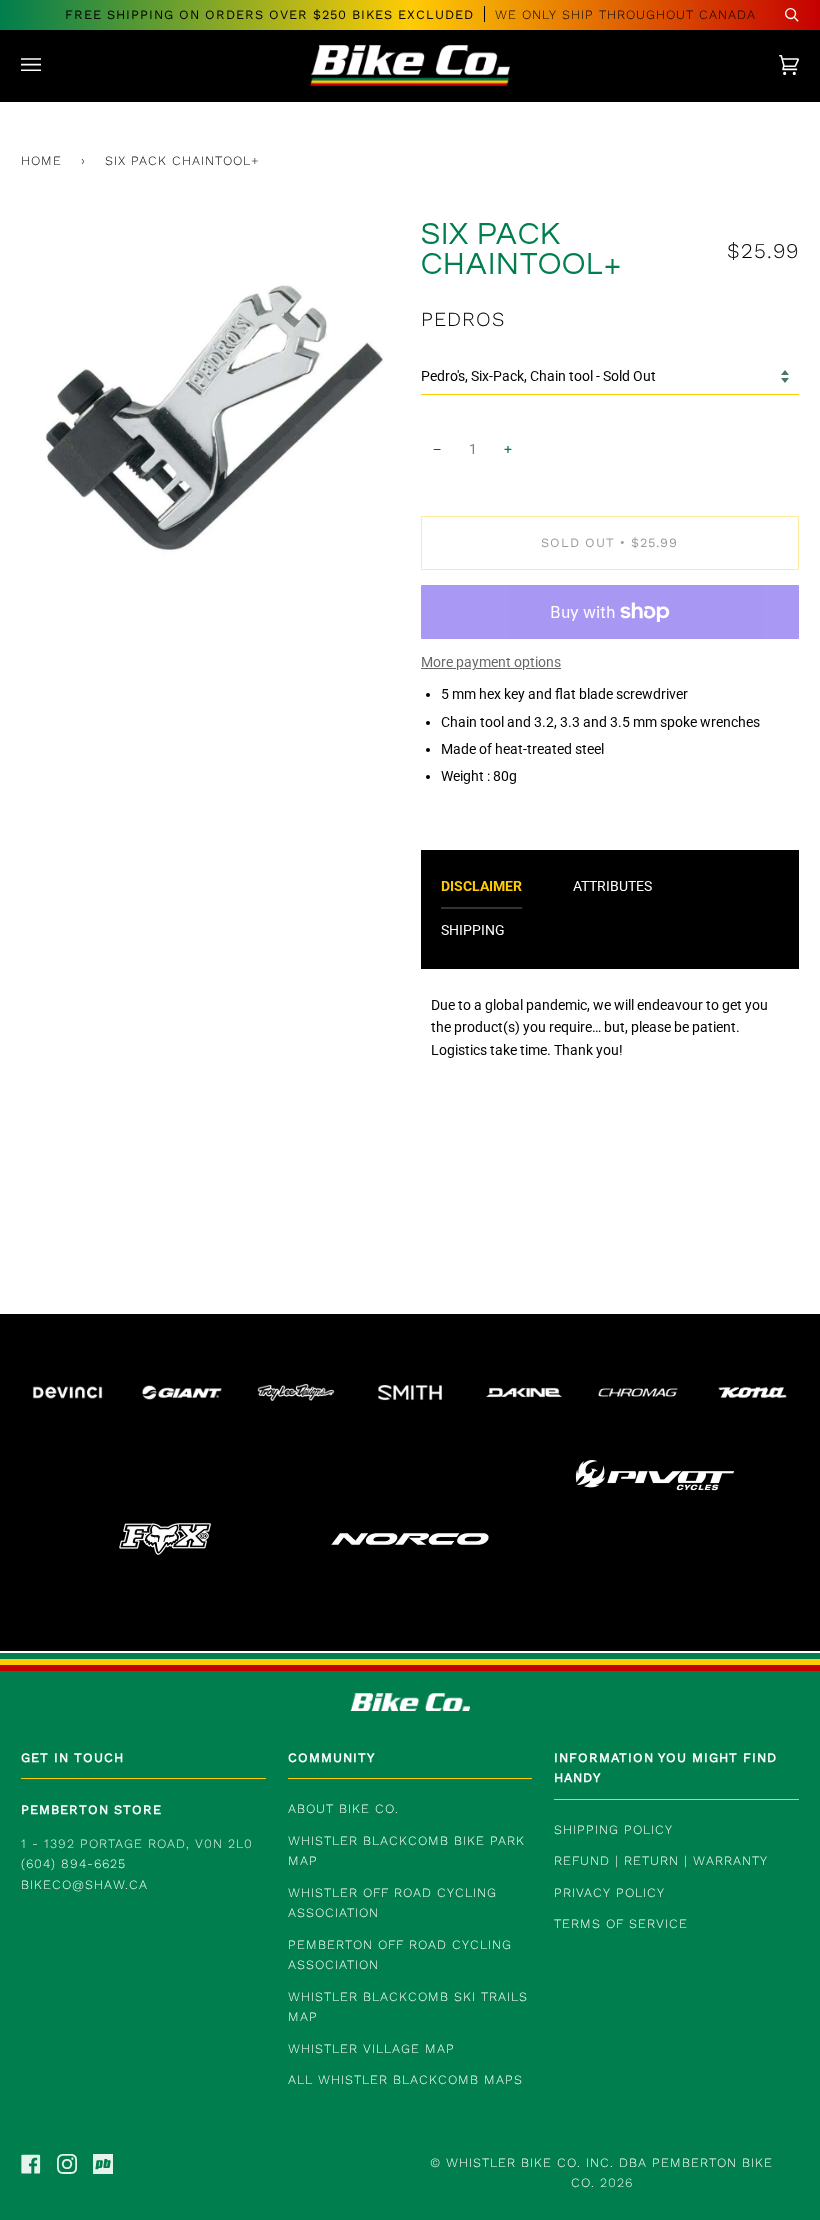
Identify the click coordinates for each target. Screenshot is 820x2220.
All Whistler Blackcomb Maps (405, 2079)
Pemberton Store (91, 1809)
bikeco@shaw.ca (84, 1884)
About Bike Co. (343, 1808)
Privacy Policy (609, 1892)
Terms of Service (621, 1923)
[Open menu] (51, 65)
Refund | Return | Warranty (661, 1860)
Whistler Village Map (371, 2048)
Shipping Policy (613, 1829)
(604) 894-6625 (73, 1863)
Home (41, 160)
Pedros (463, 319)
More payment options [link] (491, 662)
